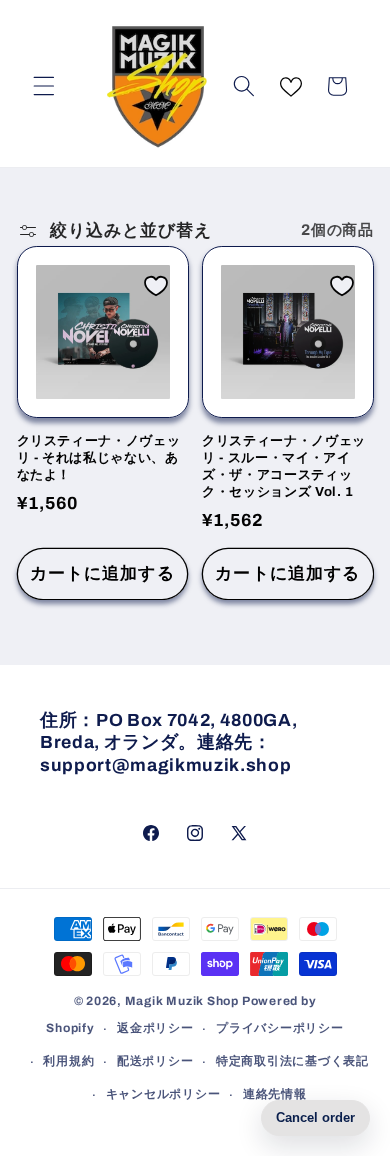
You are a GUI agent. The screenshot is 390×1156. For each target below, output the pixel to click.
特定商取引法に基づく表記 (292, 1061)
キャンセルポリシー (163, 1094)
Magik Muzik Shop (182, 1001)
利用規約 (68, 1061)
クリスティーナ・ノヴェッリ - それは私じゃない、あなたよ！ (99, 457)
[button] (44, 86)
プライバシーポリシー (280, 1028)
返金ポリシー (155, 1028)
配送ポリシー (155, 1061)
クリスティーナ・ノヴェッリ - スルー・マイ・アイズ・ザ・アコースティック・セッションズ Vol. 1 (284, 466)
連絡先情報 (275, 1094)
